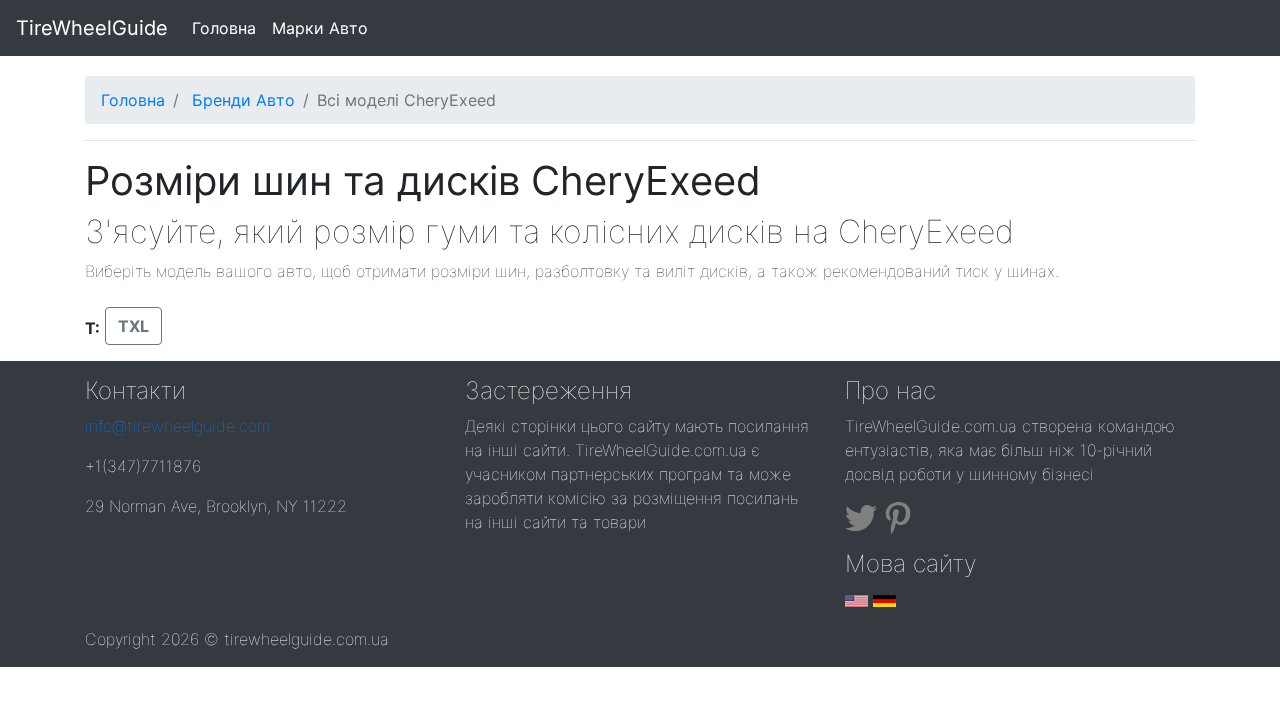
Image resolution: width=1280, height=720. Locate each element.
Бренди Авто (243, 100)
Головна (228, 27)
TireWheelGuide (92, 28)
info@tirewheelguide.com (177, 426)
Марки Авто (320, 28)
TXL (133, 326)
